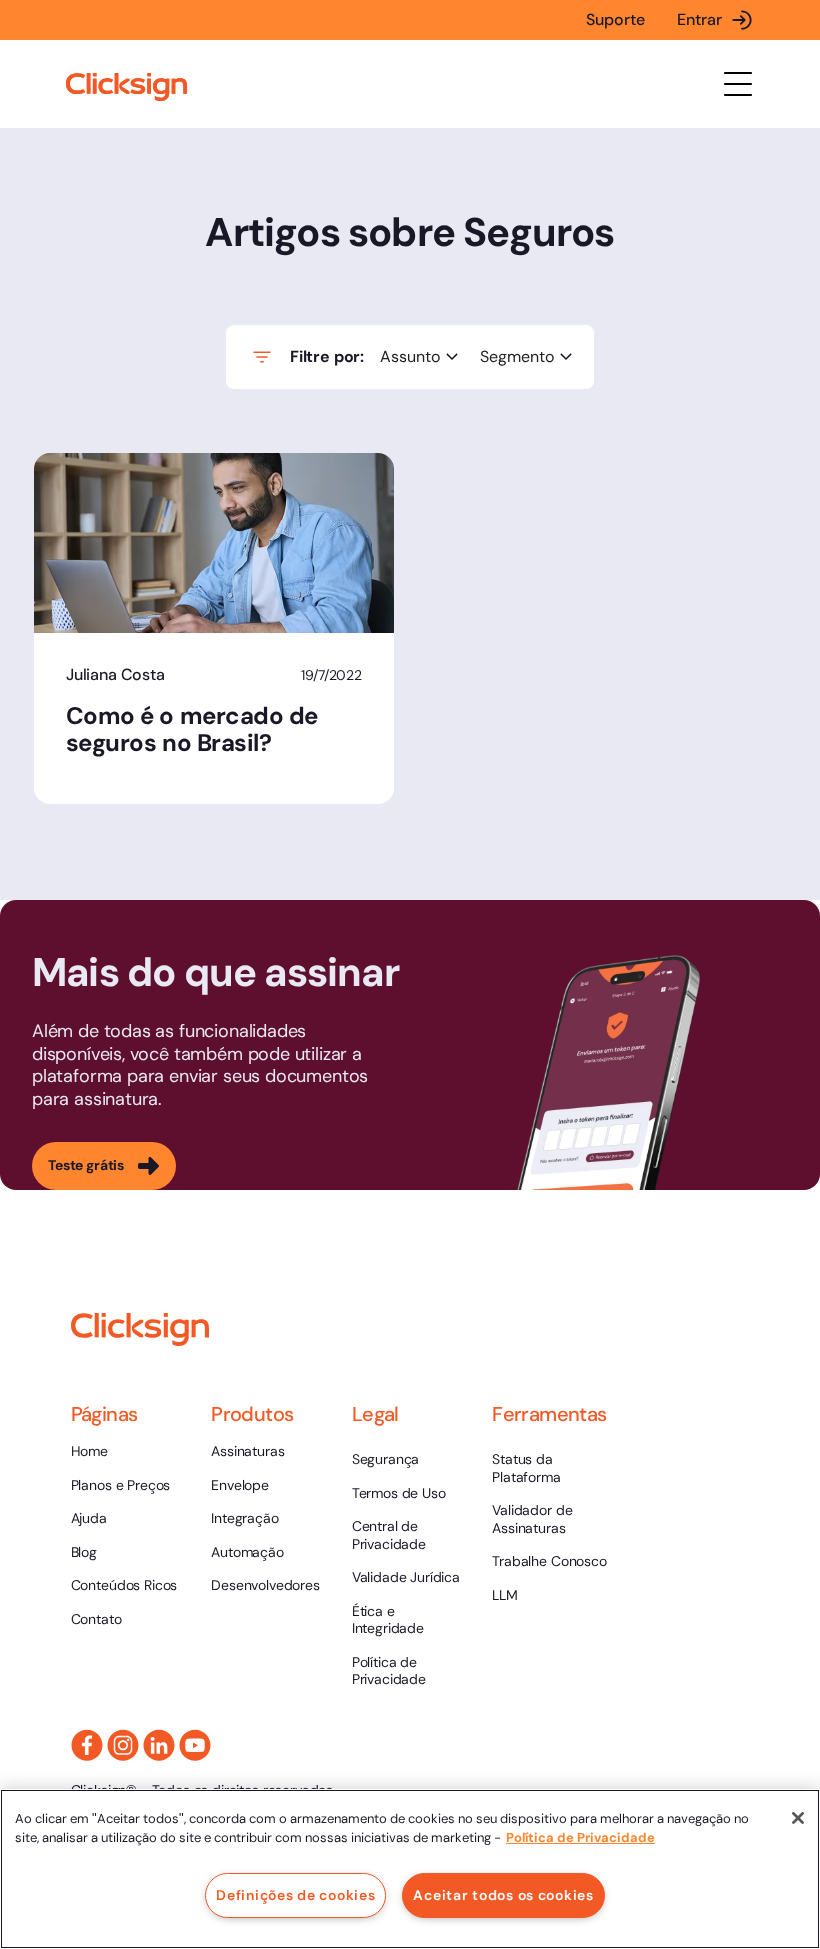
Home (89, 1451)
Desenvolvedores (265, 1585)
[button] (738, 84)
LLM (505, 1595)
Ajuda (89, 1518)
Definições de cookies (295, 1895)
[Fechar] (798, 1818)
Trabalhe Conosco (549, 1561)
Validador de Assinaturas (532, 1519)
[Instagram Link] (123, 1745)
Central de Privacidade (389, 1535)
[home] (126, 87)
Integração (244, 1518)
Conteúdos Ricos (124, 1585)
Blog (84, 1552)
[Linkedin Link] (159, 1745)
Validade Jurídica (406, 1577)
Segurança (386, 1459)
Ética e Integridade (388, 1620)
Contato (96, 1619)
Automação (247, 1552)
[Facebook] (87, 1745)
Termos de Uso (399, 1493)
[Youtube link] (195, 1745)
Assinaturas (247, 1451)
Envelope (240, 1485)
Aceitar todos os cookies (503, 1895)
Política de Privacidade (389, 1671)
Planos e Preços (121, 1485)
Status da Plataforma (526, 1468)
